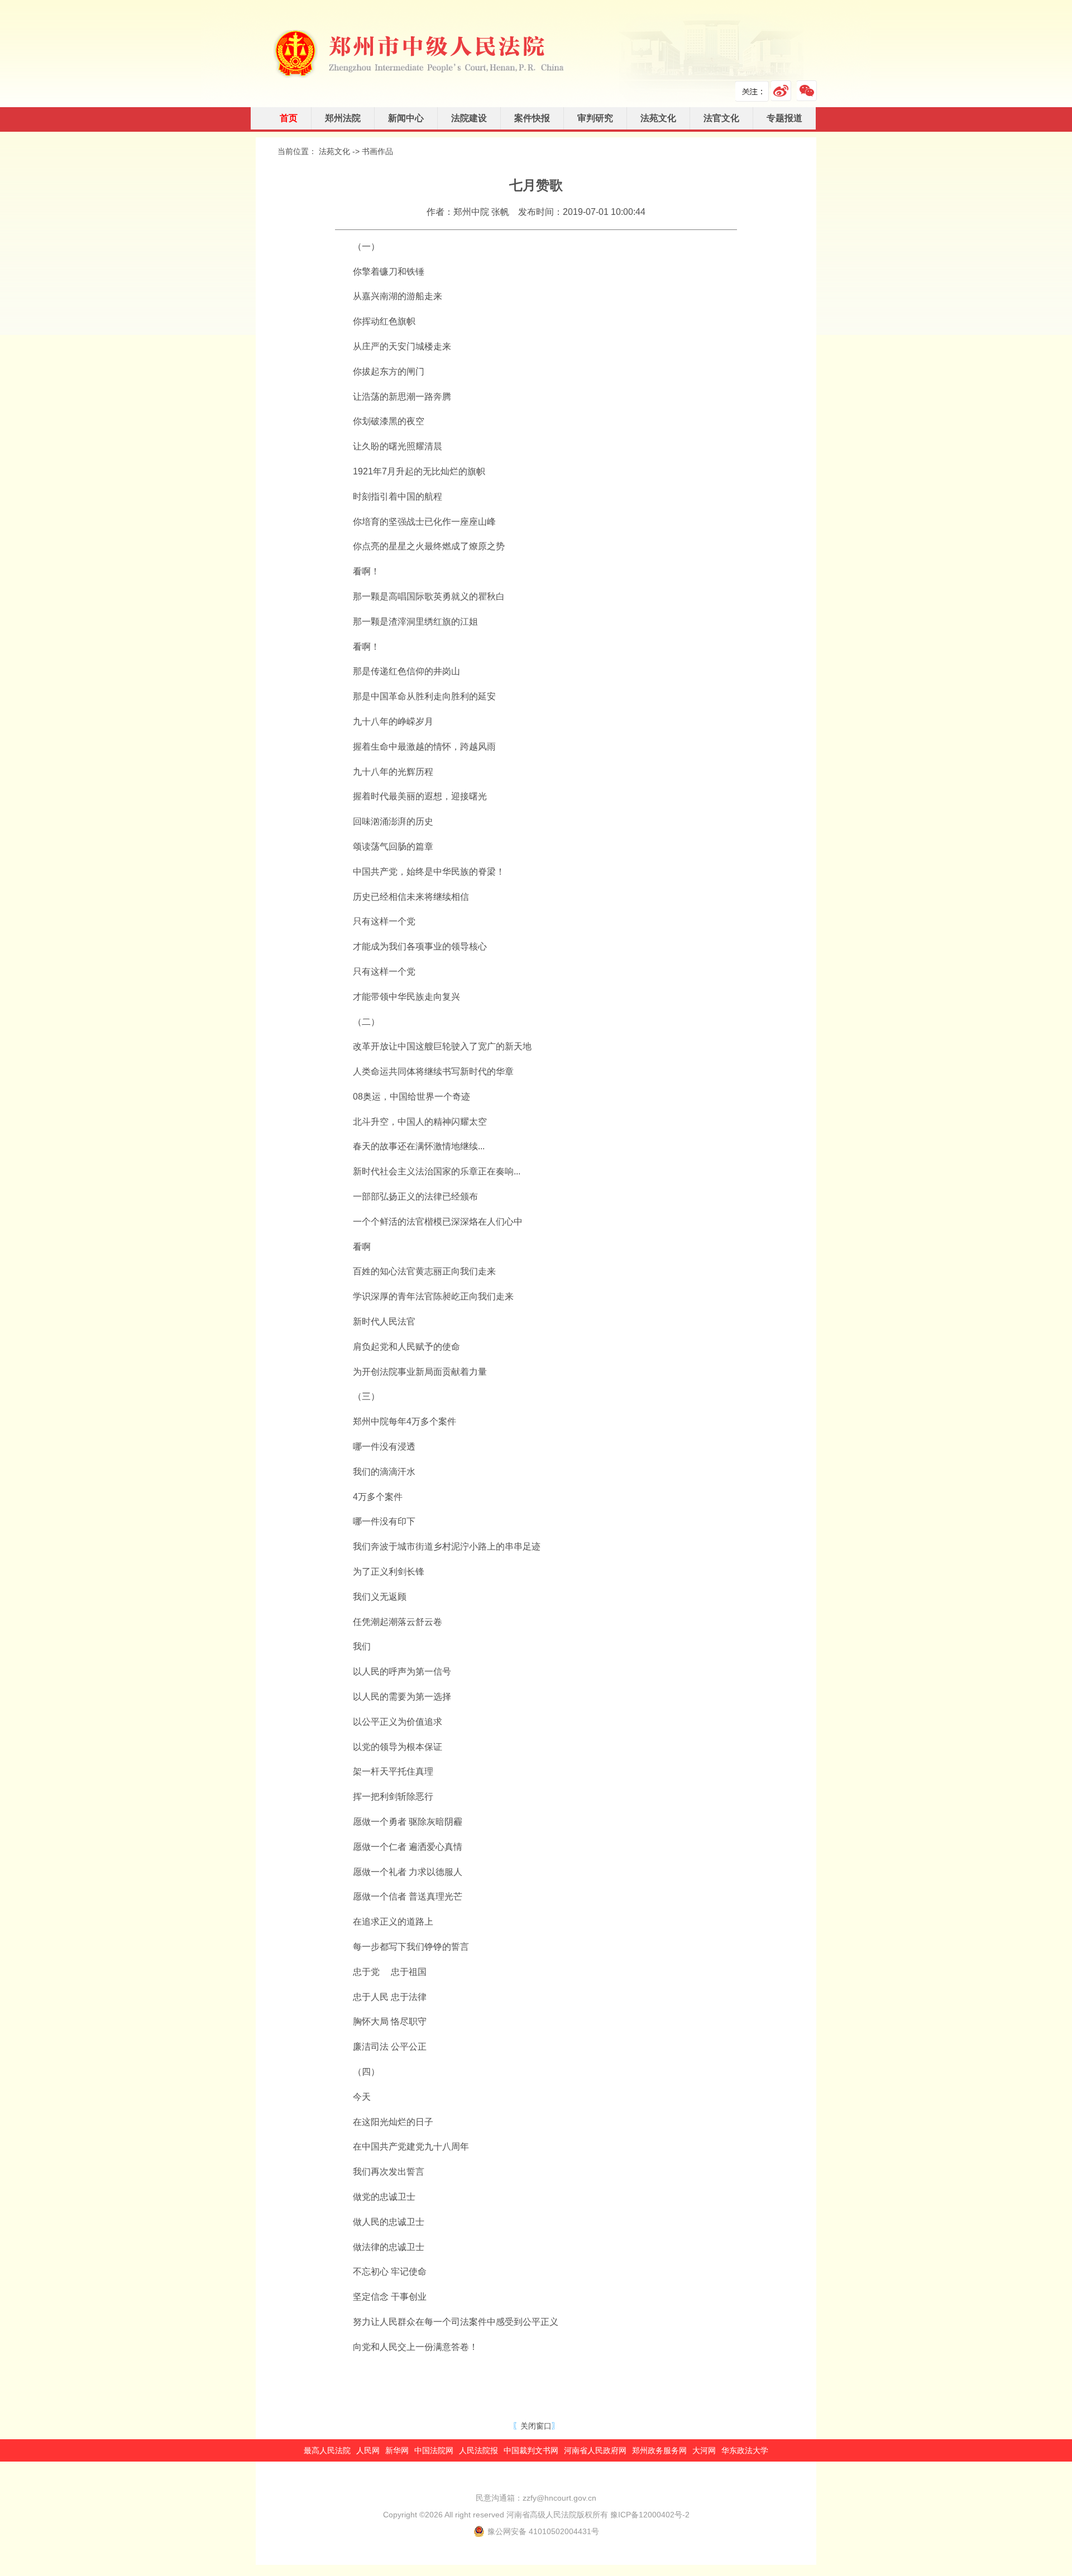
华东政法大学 (745, 2450)
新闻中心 (406, 118)
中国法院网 (434, 2450)
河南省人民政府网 (595, 2450)
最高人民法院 (327, 2450)
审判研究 (595, 118)
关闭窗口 (536, 2426)
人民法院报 (478, 2450)
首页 (289, 118)
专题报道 (784, 118)
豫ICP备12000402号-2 (650, 2515)
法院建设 (469, 118)
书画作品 (377, 151)
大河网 (704, 2450)
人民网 (368, 2450)
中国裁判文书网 (531, 2450)
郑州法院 (343, 118)
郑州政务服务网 (659, 2450)
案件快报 (532, 118)
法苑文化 (658, 118)
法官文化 (721, 118)
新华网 (397, 2450)
